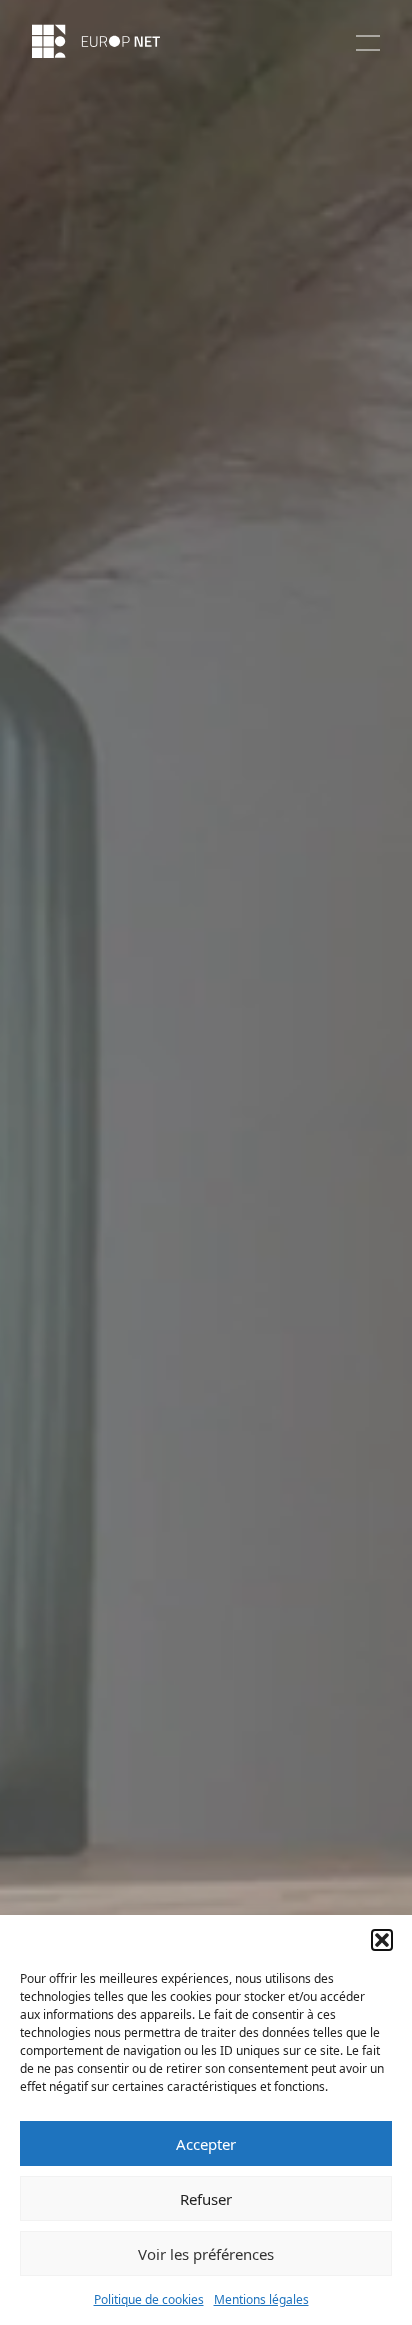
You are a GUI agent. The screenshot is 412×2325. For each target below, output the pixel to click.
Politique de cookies (149, 2299)
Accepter (206, 2144)
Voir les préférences (206, 2254)
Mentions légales (261, 2299)
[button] (382, 1940)
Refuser (206, 2199)
